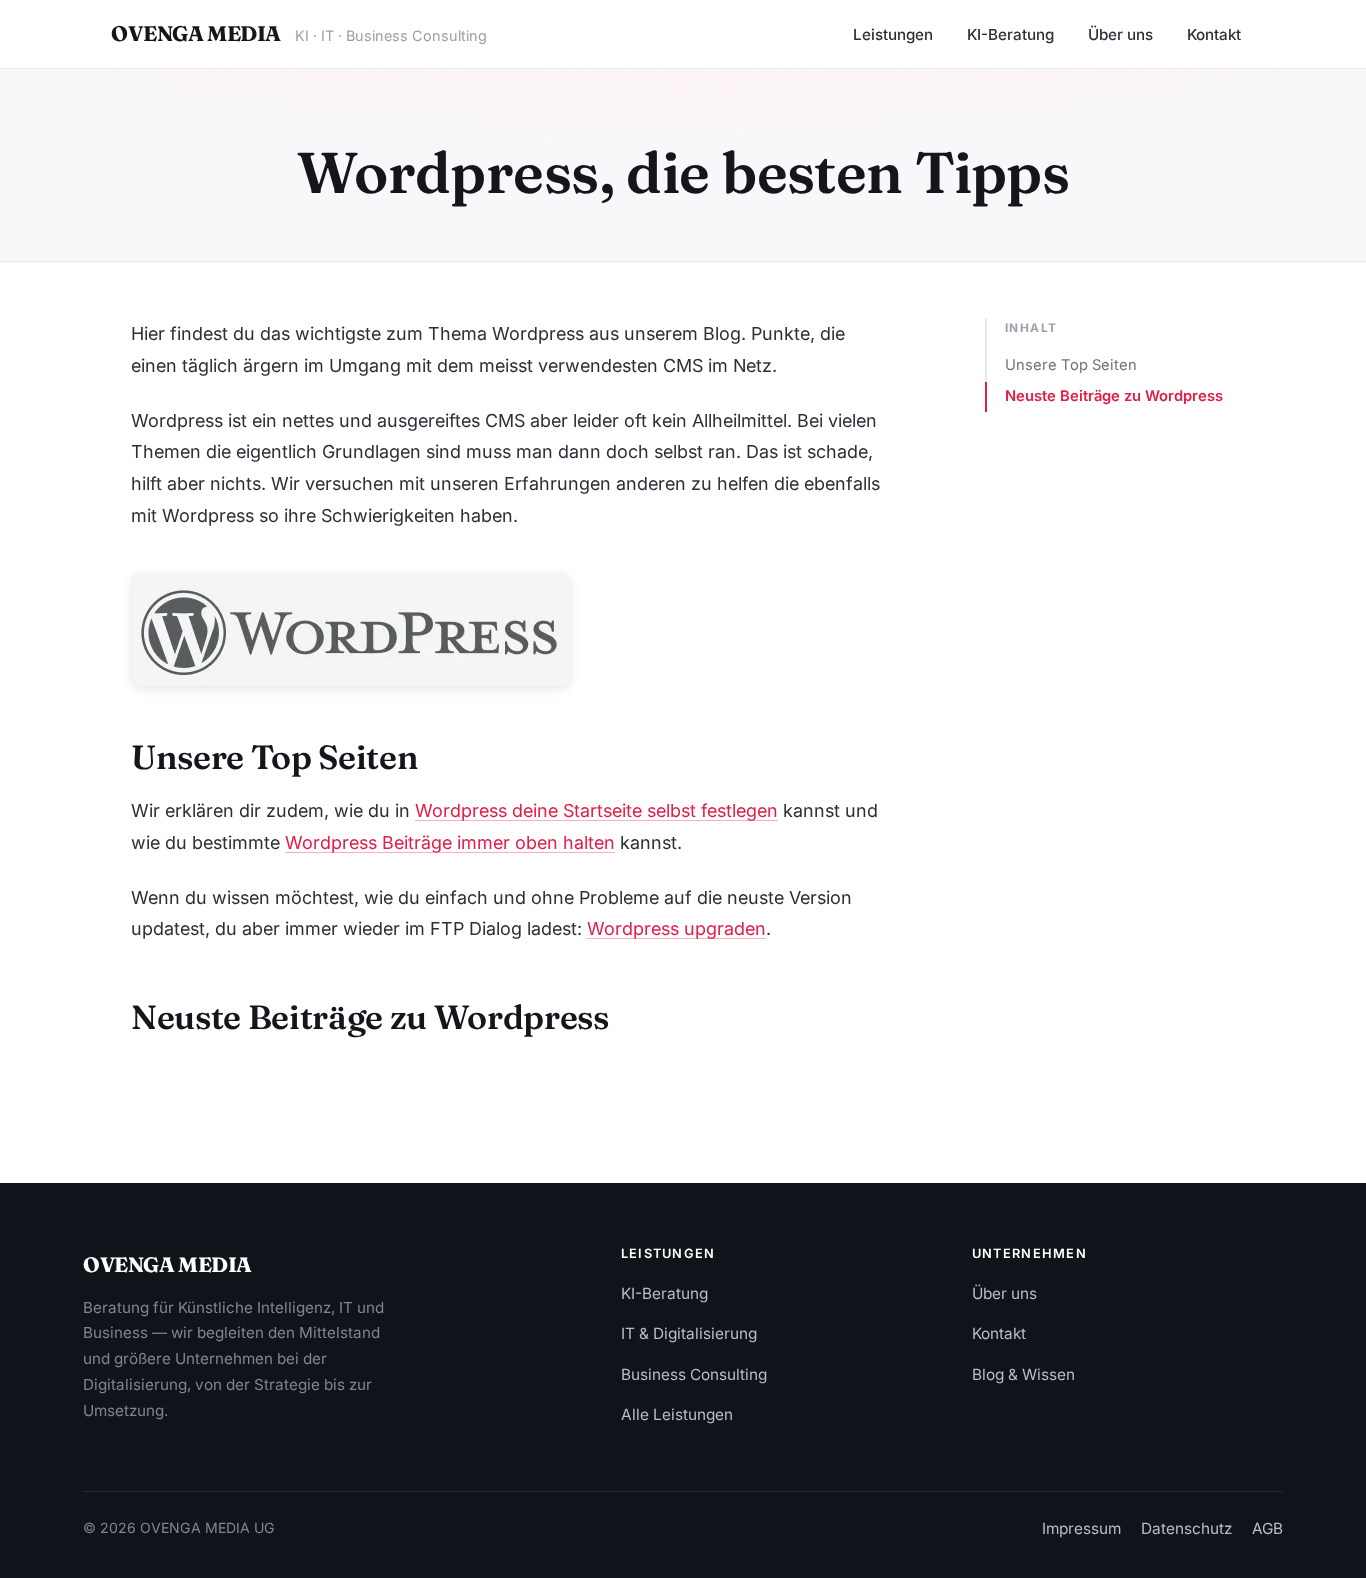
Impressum (1081, 1528)
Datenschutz (1186, 1528)
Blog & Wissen (1023, 1374)
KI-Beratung (1010, 34)
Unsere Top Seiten (1071, 365)
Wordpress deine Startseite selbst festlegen (596, 810)
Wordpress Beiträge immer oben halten (450, 842)
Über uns (1120, 34)
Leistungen (893, 34)
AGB (1267, 1528)
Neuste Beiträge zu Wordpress (1114, 396)
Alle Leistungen (677, 1414)
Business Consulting (694, 1374)
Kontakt (1214, 34)
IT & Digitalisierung (689, 1333)
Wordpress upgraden (676, 928)
